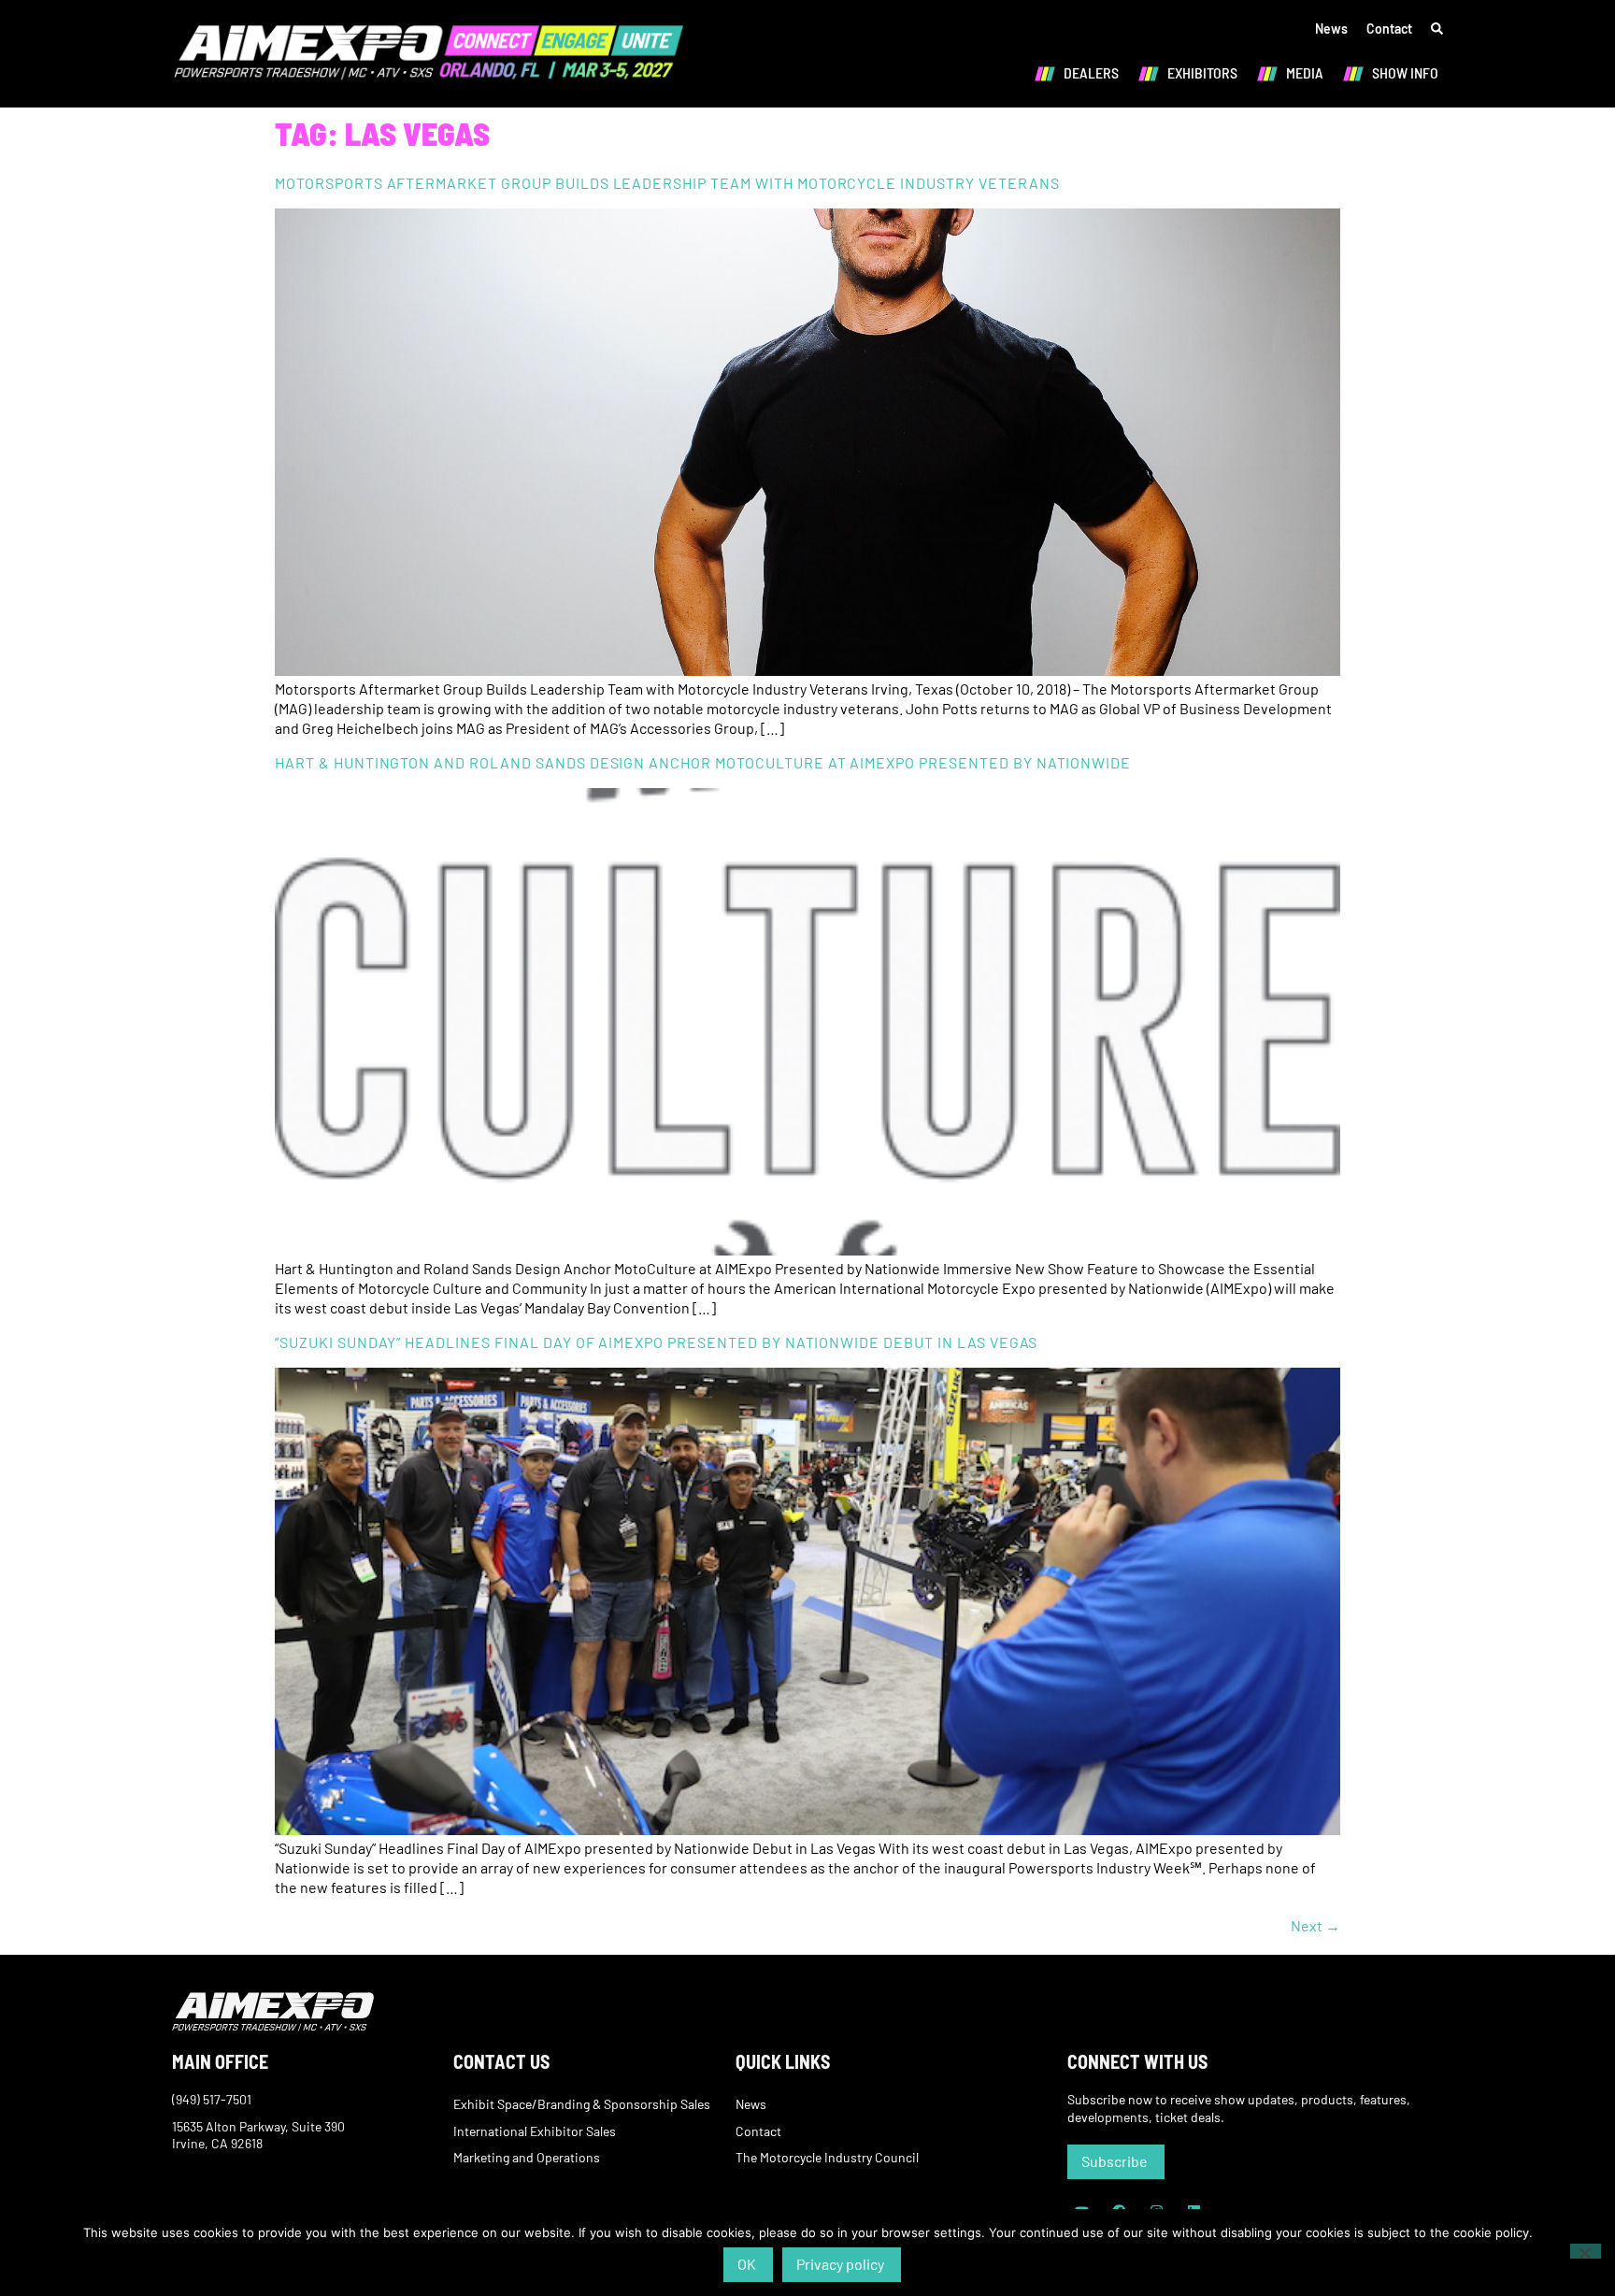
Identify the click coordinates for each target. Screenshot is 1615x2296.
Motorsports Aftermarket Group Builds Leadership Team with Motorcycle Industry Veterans (667, 183)
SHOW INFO (1405, 72)
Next (1315, 1925)
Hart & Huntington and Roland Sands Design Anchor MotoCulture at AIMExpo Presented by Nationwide (703, 762)
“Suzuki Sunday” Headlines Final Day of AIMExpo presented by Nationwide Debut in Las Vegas (656, 1342)
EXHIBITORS (1202, 72)
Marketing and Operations (527, 2157)
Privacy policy (840, 2264)
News (1331, 29)
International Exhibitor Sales (535, 2131)
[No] (1586, 2251)
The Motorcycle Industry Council (827, 2157)
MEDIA (1305, 72)
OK (747, 2264)
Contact (1389, 29)
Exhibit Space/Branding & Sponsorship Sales (582, 2104)
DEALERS (1091, 72)
